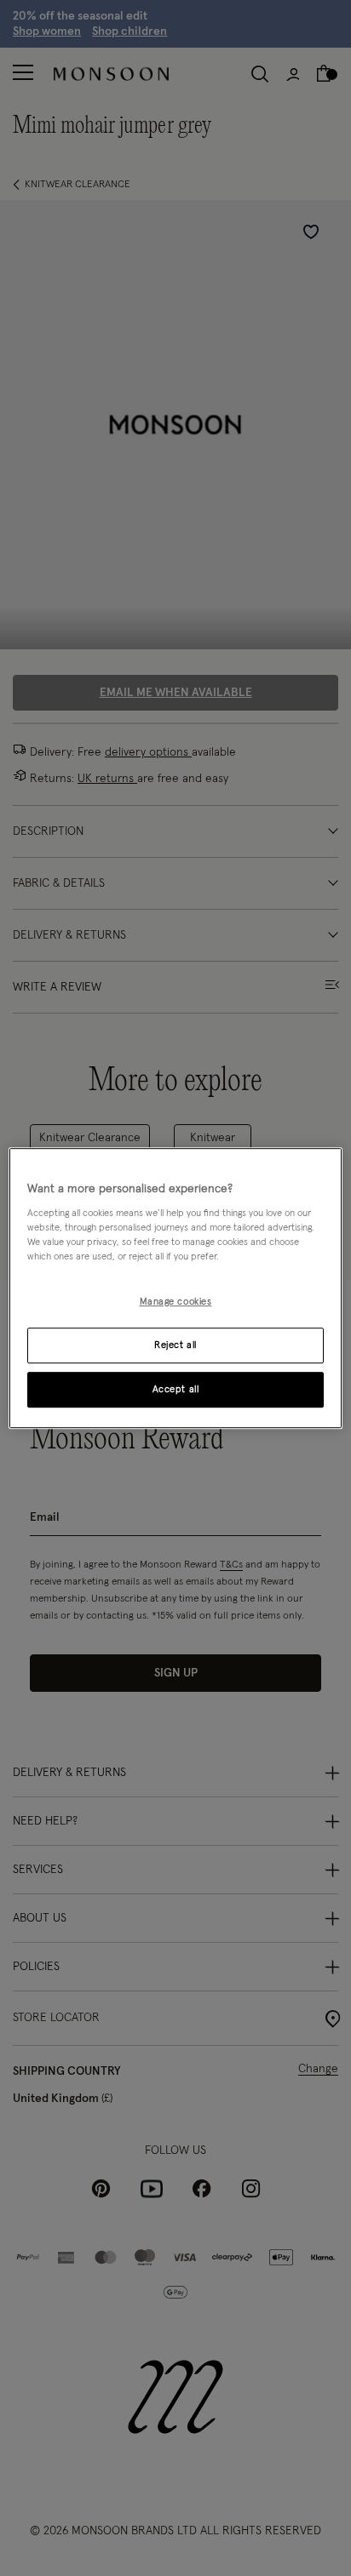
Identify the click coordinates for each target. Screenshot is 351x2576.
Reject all (175, 1345)
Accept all (176, 1389)
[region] (175, 1288)
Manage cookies (176, 1302)
